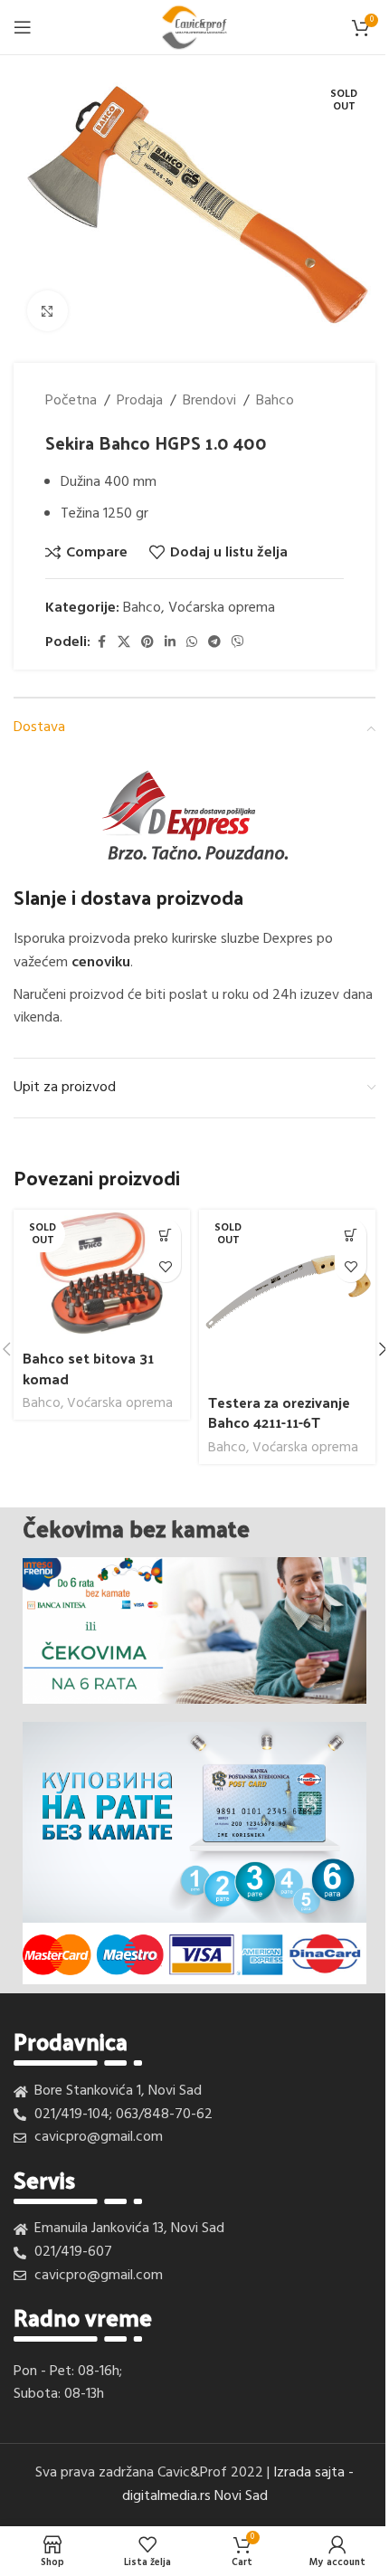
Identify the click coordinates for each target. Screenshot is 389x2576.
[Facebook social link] (101, 643)
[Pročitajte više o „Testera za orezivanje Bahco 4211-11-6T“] (351, 1235)
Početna (71, 401)
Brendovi (209, 401)
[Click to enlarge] (47, 311)
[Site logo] (194, 27)
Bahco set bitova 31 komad (88, 1368)
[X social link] (124, 643)
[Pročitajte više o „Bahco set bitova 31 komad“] (165, 1235)
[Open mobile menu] (23, 27)
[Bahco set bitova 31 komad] (102, 1276)
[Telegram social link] (214, 643)
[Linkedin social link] (170, 643)
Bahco (275, 401)
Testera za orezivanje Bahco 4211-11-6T (279, 1412)
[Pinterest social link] (147, 643)
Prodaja (140, 401)
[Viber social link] (238, 643)
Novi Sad (241, 2496)
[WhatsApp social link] (192, 643)
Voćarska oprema (222, 608)
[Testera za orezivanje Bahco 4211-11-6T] (287, 1298)
